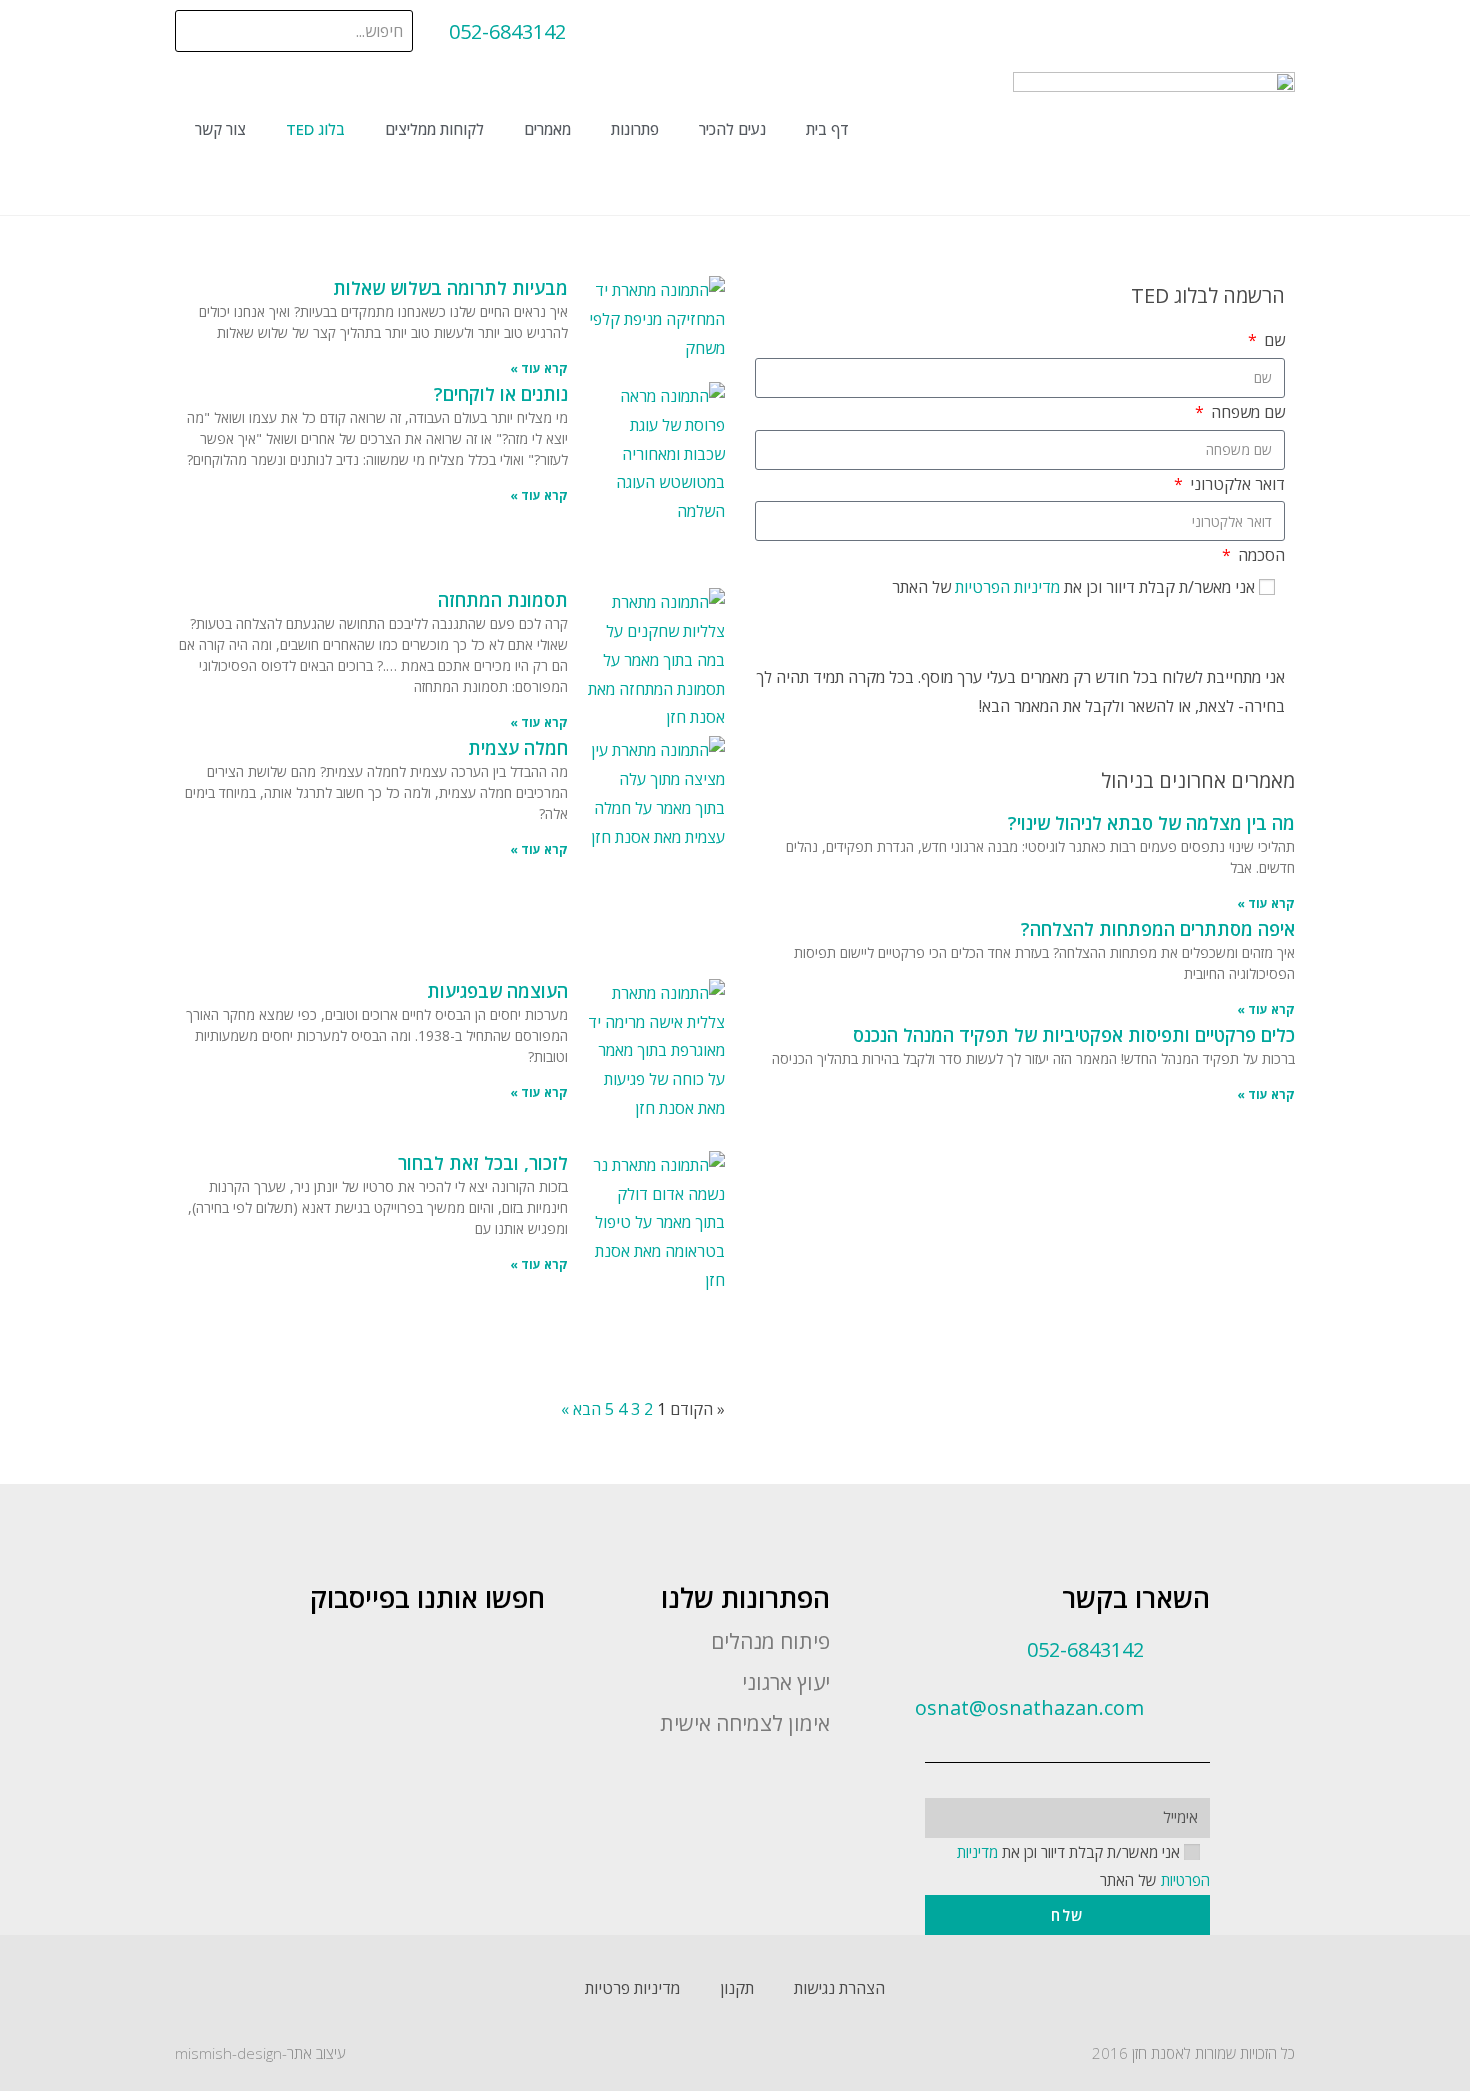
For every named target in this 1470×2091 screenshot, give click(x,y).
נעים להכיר (732, 129)
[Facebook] (813, 1771)
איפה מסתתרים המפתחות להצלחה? (1158, 929)
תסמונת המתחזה (503, 600)
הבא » (581, 1409)
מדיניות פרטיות (632, 1988)
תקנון (737, 1988)
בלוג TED (315, 129)
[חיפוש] (193, 31)
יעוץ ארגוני (786, 1682)
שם (1272, 340)
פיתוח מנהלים (770, 1641)
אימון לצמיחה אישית (745, 1723)
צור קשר (220, 129)
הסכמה (1259, 555)
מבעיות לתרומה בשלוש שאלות (450, 288)
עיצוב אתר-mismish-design (260, 2053)
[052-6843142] (614, 32)
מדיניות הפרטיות (1005, 587)
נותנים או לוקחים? (501, 394)
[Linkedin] (757, 1771)
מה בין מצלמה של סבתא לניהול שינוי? (1151, 823)
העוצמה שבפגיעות (497, 991)
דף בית (827, 129)
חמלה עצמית (518, 748)
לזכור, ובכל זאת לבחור (483, 1163)
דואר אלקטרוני (1235, 484)
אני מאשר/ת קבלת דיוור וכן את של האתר (1073, 587)
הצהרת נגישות (839, 1988)
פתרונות (635, 129)
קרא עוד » (1266, 903)
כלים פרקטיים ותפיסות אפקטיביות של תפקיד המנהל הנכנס (1074, 1035)
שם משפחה (1246, 412)
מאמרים (547, 129)
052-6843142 (507, 31)
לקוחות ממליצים (434, 129)
